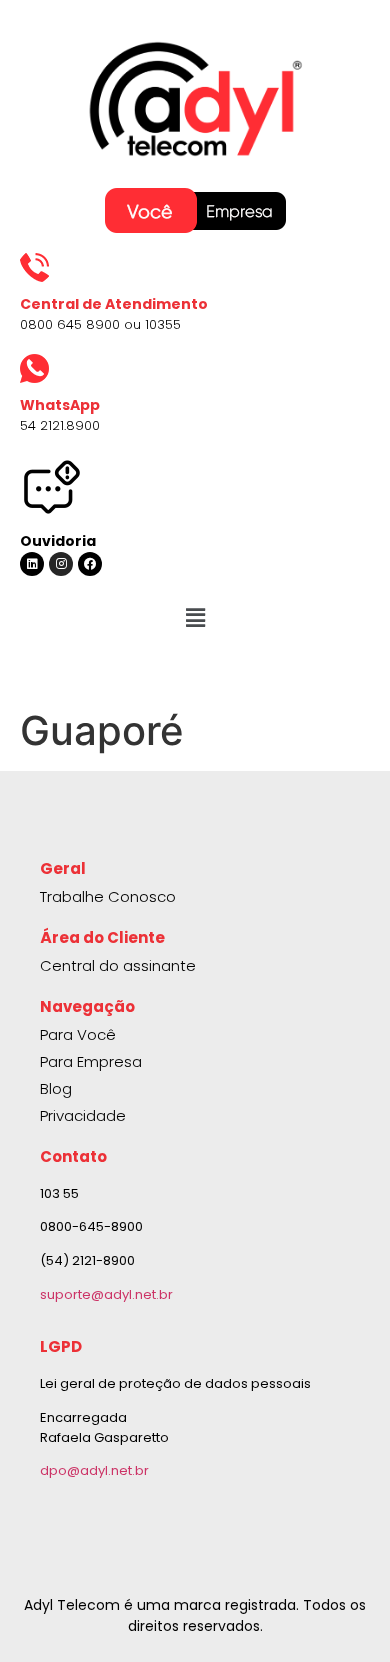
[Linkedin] (32, 564)
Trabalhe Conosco (108, 896)
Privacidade (83, 1115)
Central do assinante (118, 965)
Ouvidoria (58, 541)
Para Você (78, 1034)
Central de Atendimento (114, 304)
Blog (56, 1088)
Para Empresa (91, 1061)
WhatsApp (60, 405)
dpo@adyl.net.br (94, 1470)
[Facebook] (90, 564)
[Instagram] (61, 564)
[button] (195, 617)
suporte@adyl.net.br (106, 1294)
